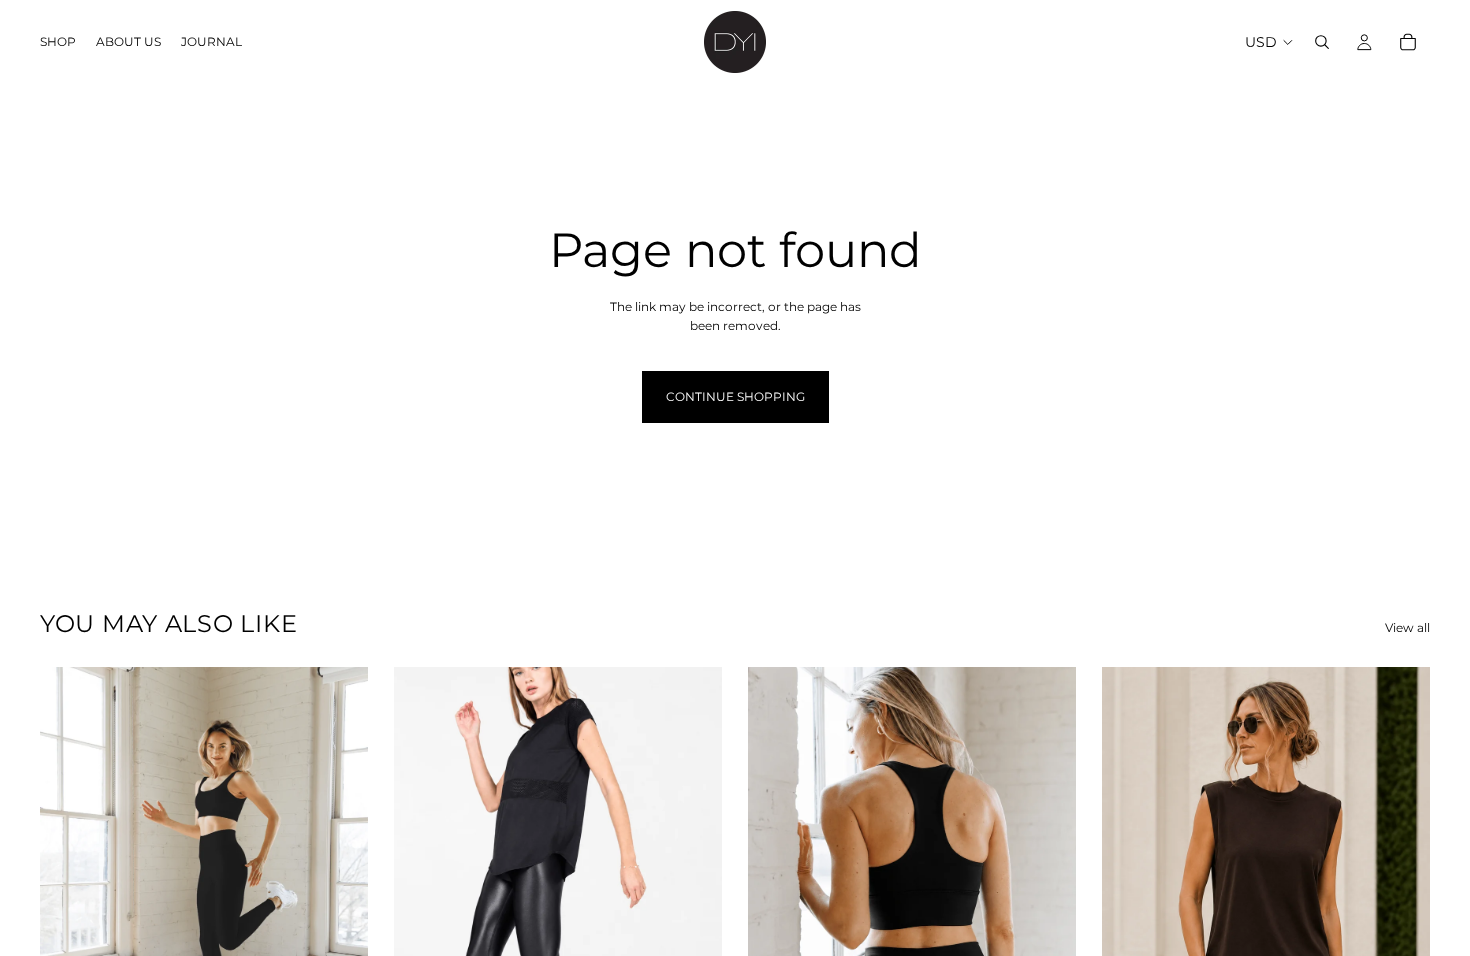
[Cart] (1408, 42)
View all (1407, 627)
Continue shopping (735, 396)
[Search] (1322, 42)
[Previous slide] (70, 872)
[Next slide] (338, 872)
